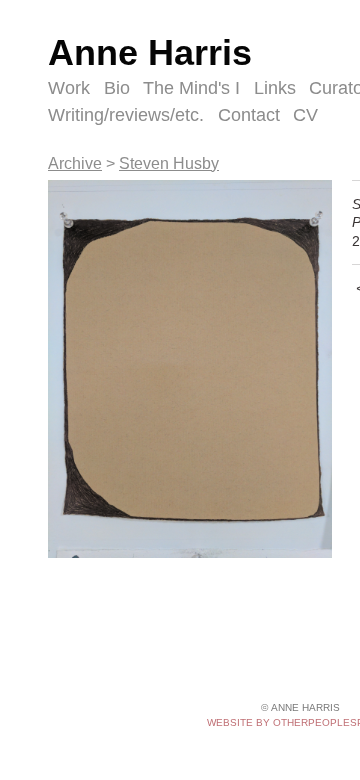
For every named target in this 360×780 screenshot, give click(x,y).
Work (69, 88)
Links (275, 88)
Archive (75, 163)
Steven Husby (169, 163)
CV (305, 115)
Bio (117, 88)
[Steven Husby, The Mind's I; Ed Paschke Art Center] (190, 369)
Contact (249, 115)
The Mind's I (191, 88)
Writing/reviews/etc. (126, 115)
